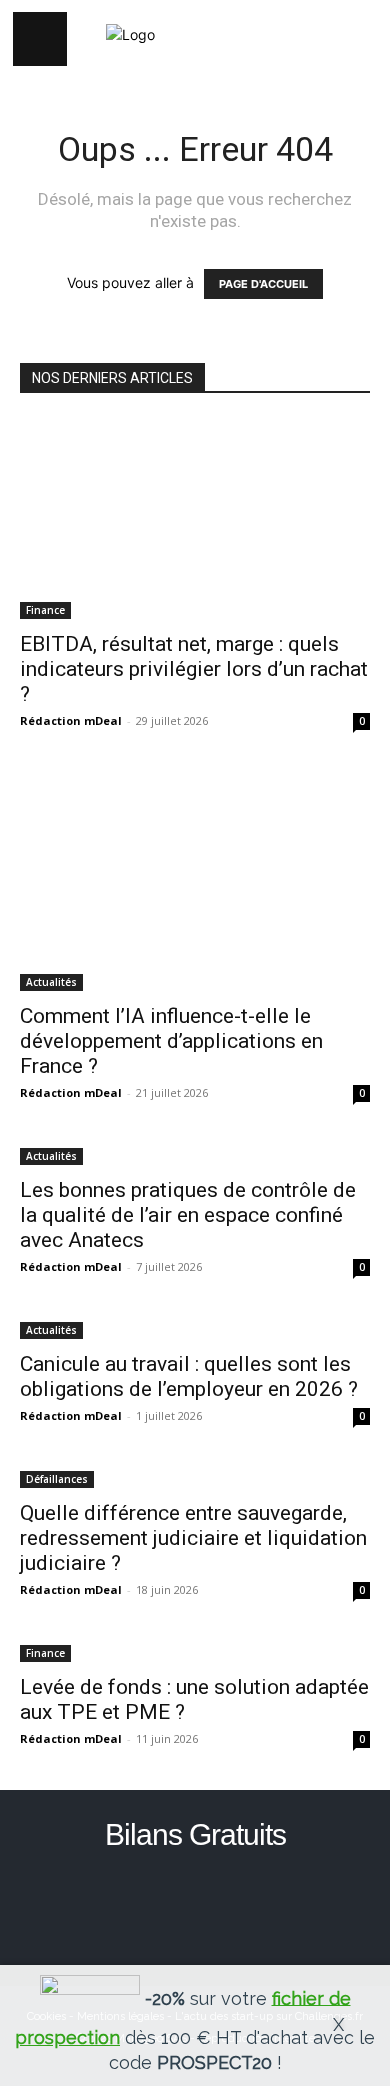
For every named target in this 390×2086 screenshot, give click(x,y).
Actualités (51, 982)
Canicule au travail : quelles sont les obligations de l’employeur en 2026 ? (189, 1376)
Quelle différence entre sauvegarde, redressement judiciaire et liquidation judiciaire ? (193, 1538)
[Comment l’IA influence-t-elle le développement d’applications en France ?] (195, 881)
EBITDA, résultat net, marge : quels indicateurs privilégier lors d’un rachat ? (194, 669)
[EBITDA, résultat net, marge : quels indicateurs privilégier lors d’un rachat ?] (195, 519)
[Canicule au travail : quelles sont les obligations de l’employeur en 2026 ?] (195, 1328)
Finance (45, 610)
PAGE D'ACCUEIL (263, 284)
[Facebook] (195, 1906)
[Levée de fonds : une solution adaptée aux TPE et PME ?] (195, 1651)
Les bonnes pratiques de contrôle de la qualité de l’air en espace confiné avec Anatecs (188, 1215)
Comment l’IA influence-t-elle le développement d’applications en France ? (171, 1041)
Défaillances (57, 1479)
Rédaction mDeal (71, 720)
